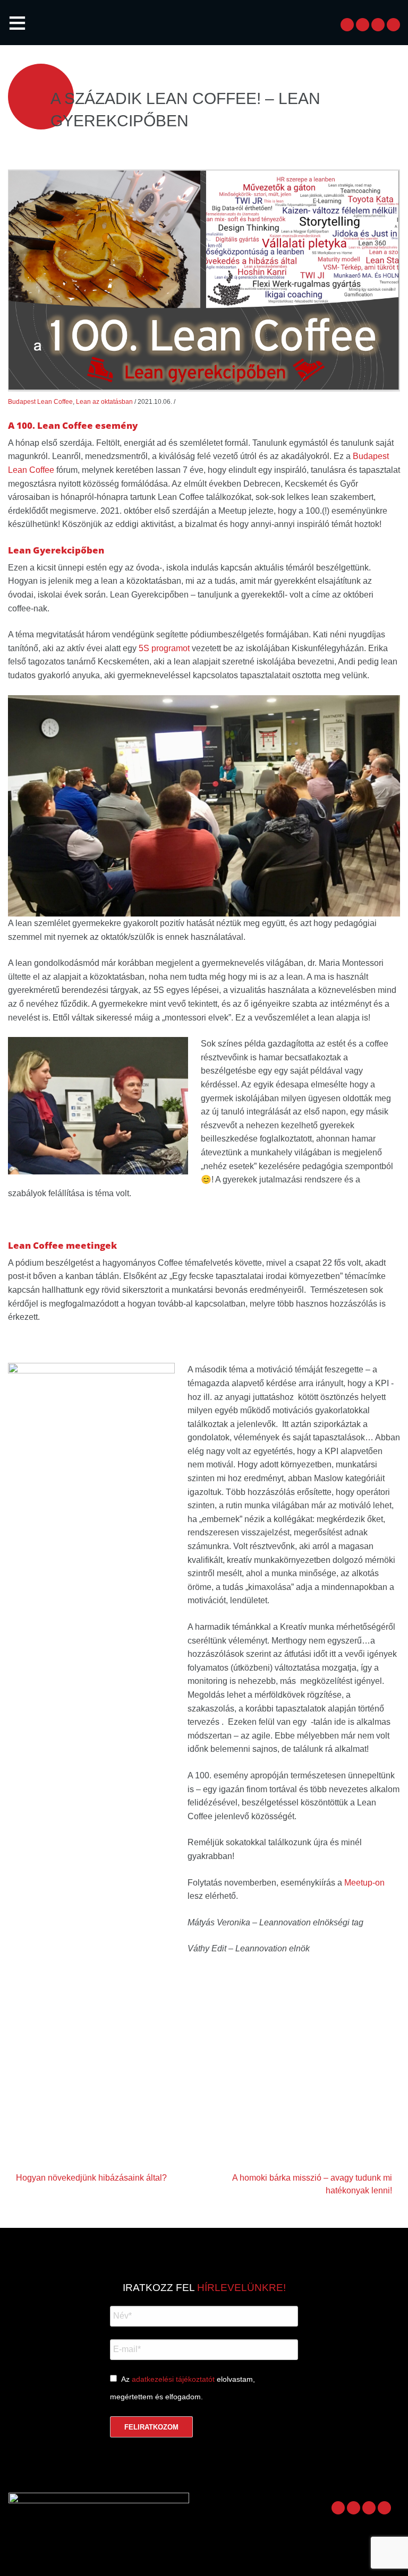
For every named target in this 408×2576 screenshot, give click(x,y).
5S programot (164, 648)
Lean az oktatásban (104, 402)
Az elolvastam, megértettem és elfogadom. (182, 2388)
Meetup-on (364, 1883)
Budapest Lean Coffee (40, 402)
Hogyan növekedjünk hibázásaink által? (91, 2178)
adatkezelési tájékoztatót (173, 2379)
